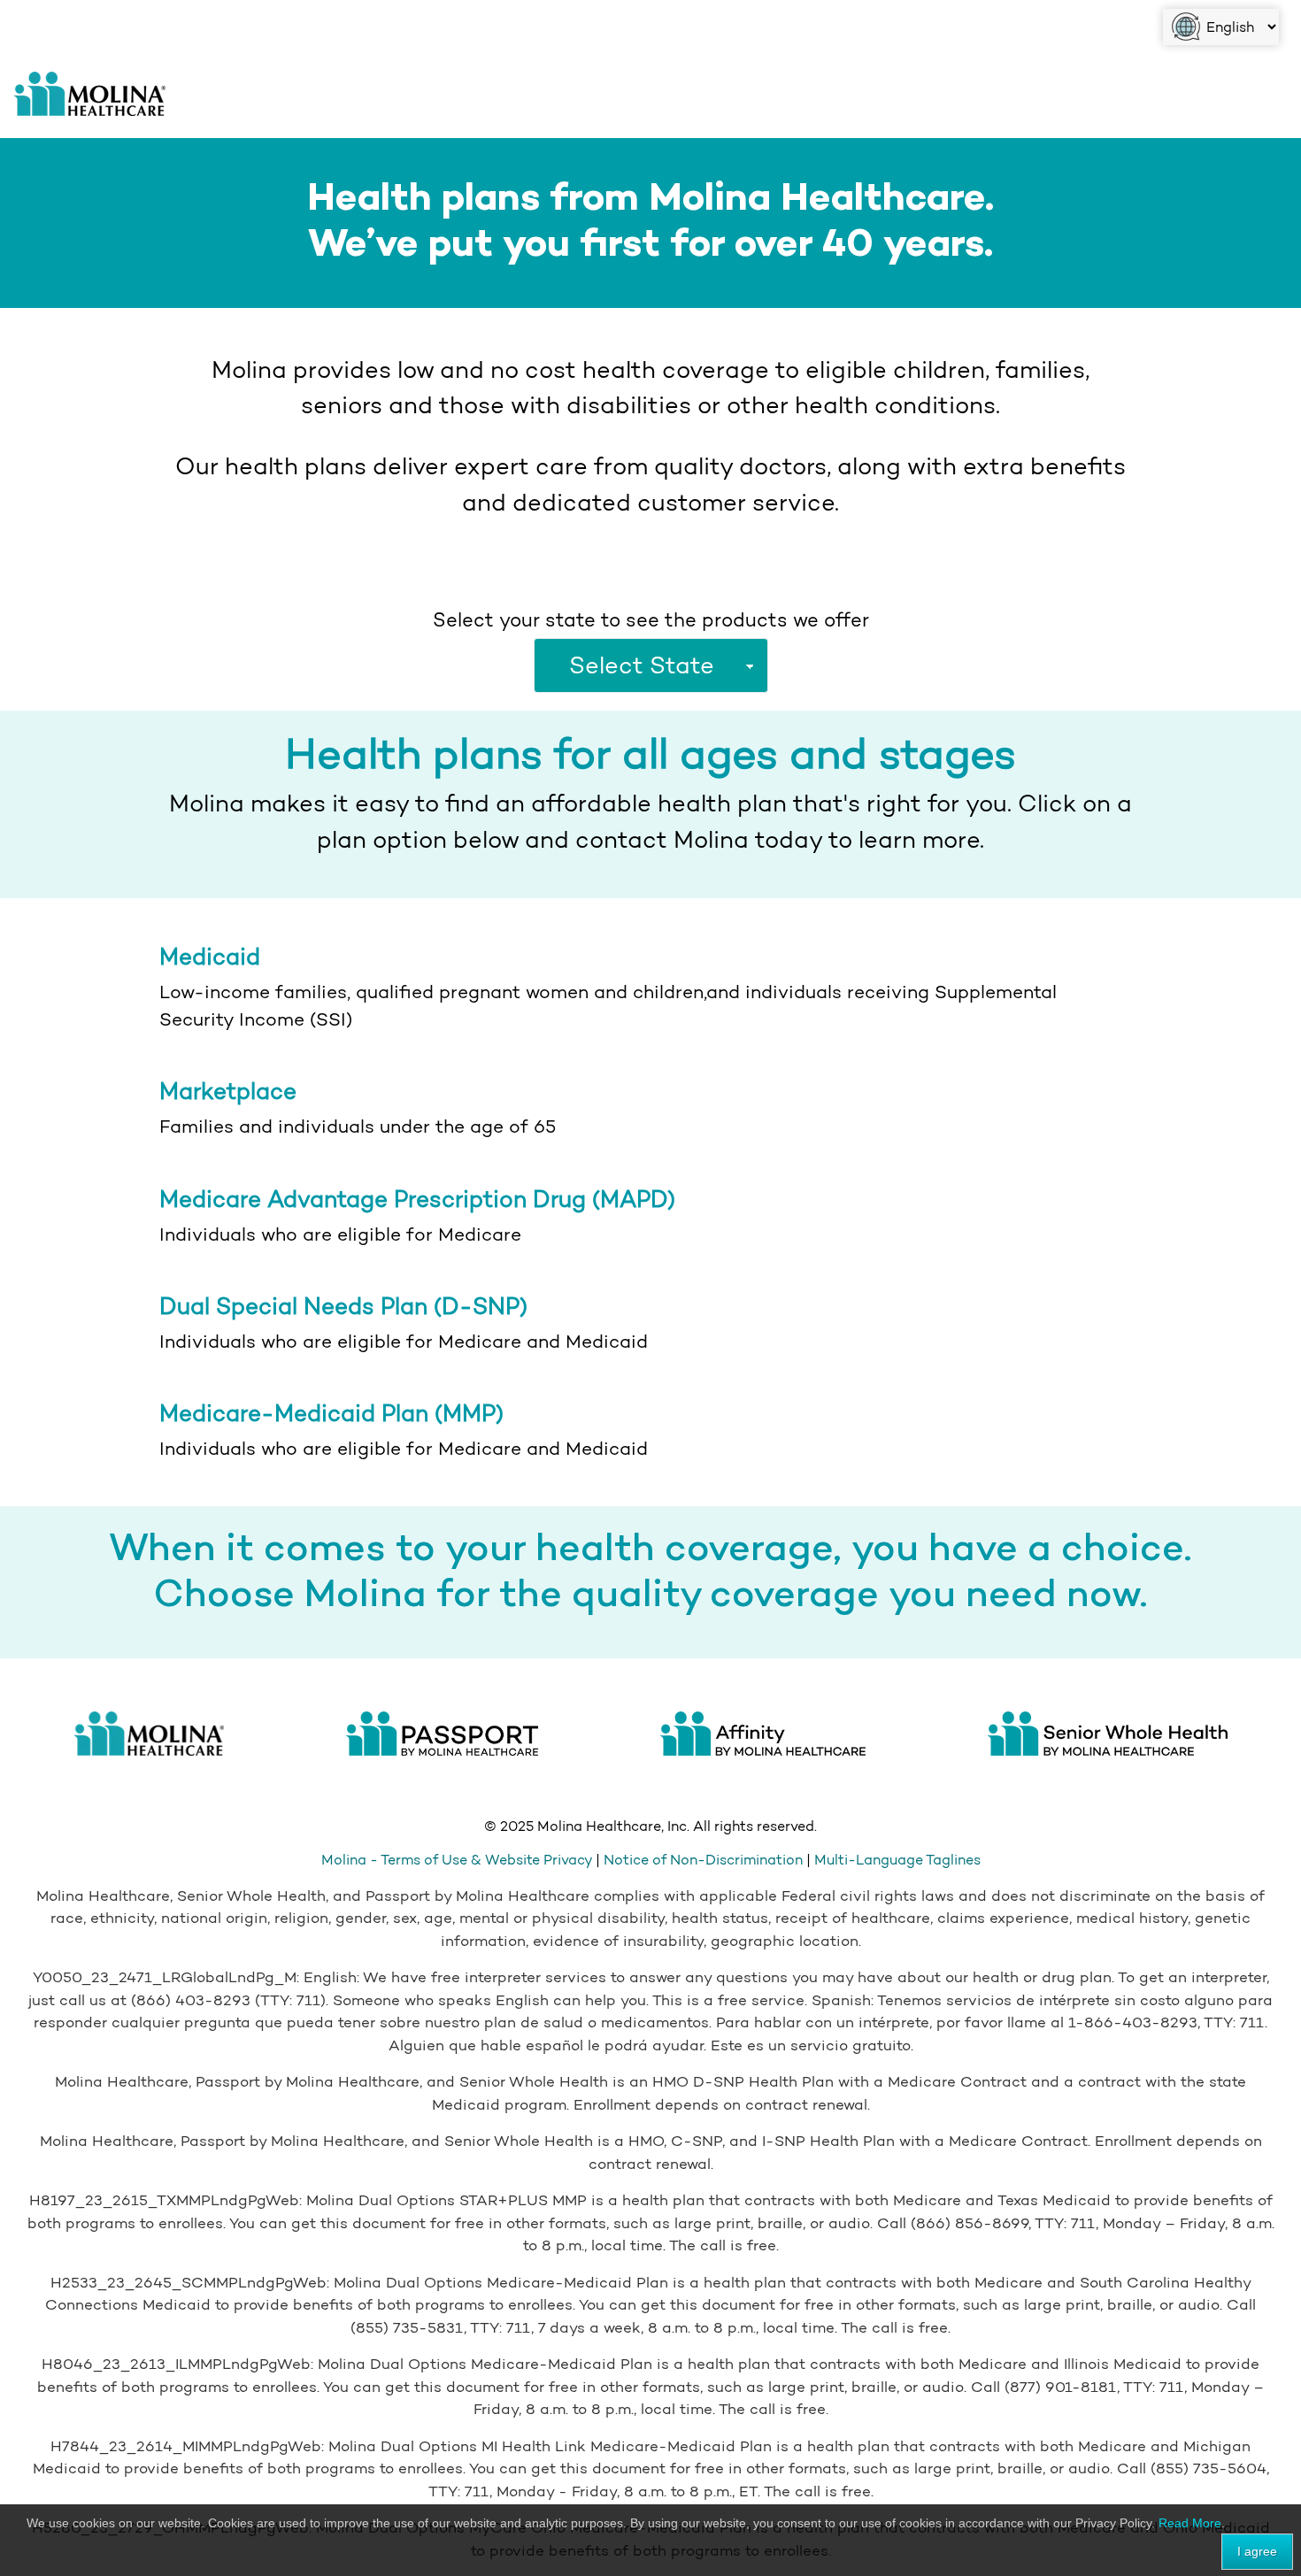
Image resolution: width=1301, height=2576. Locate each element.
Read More (1190, 2523)
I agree (1257, 2551)
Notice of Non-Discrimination (703, 1860)
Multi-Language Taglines (897, 1860)
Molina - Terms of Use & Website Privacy (458, 1860)
